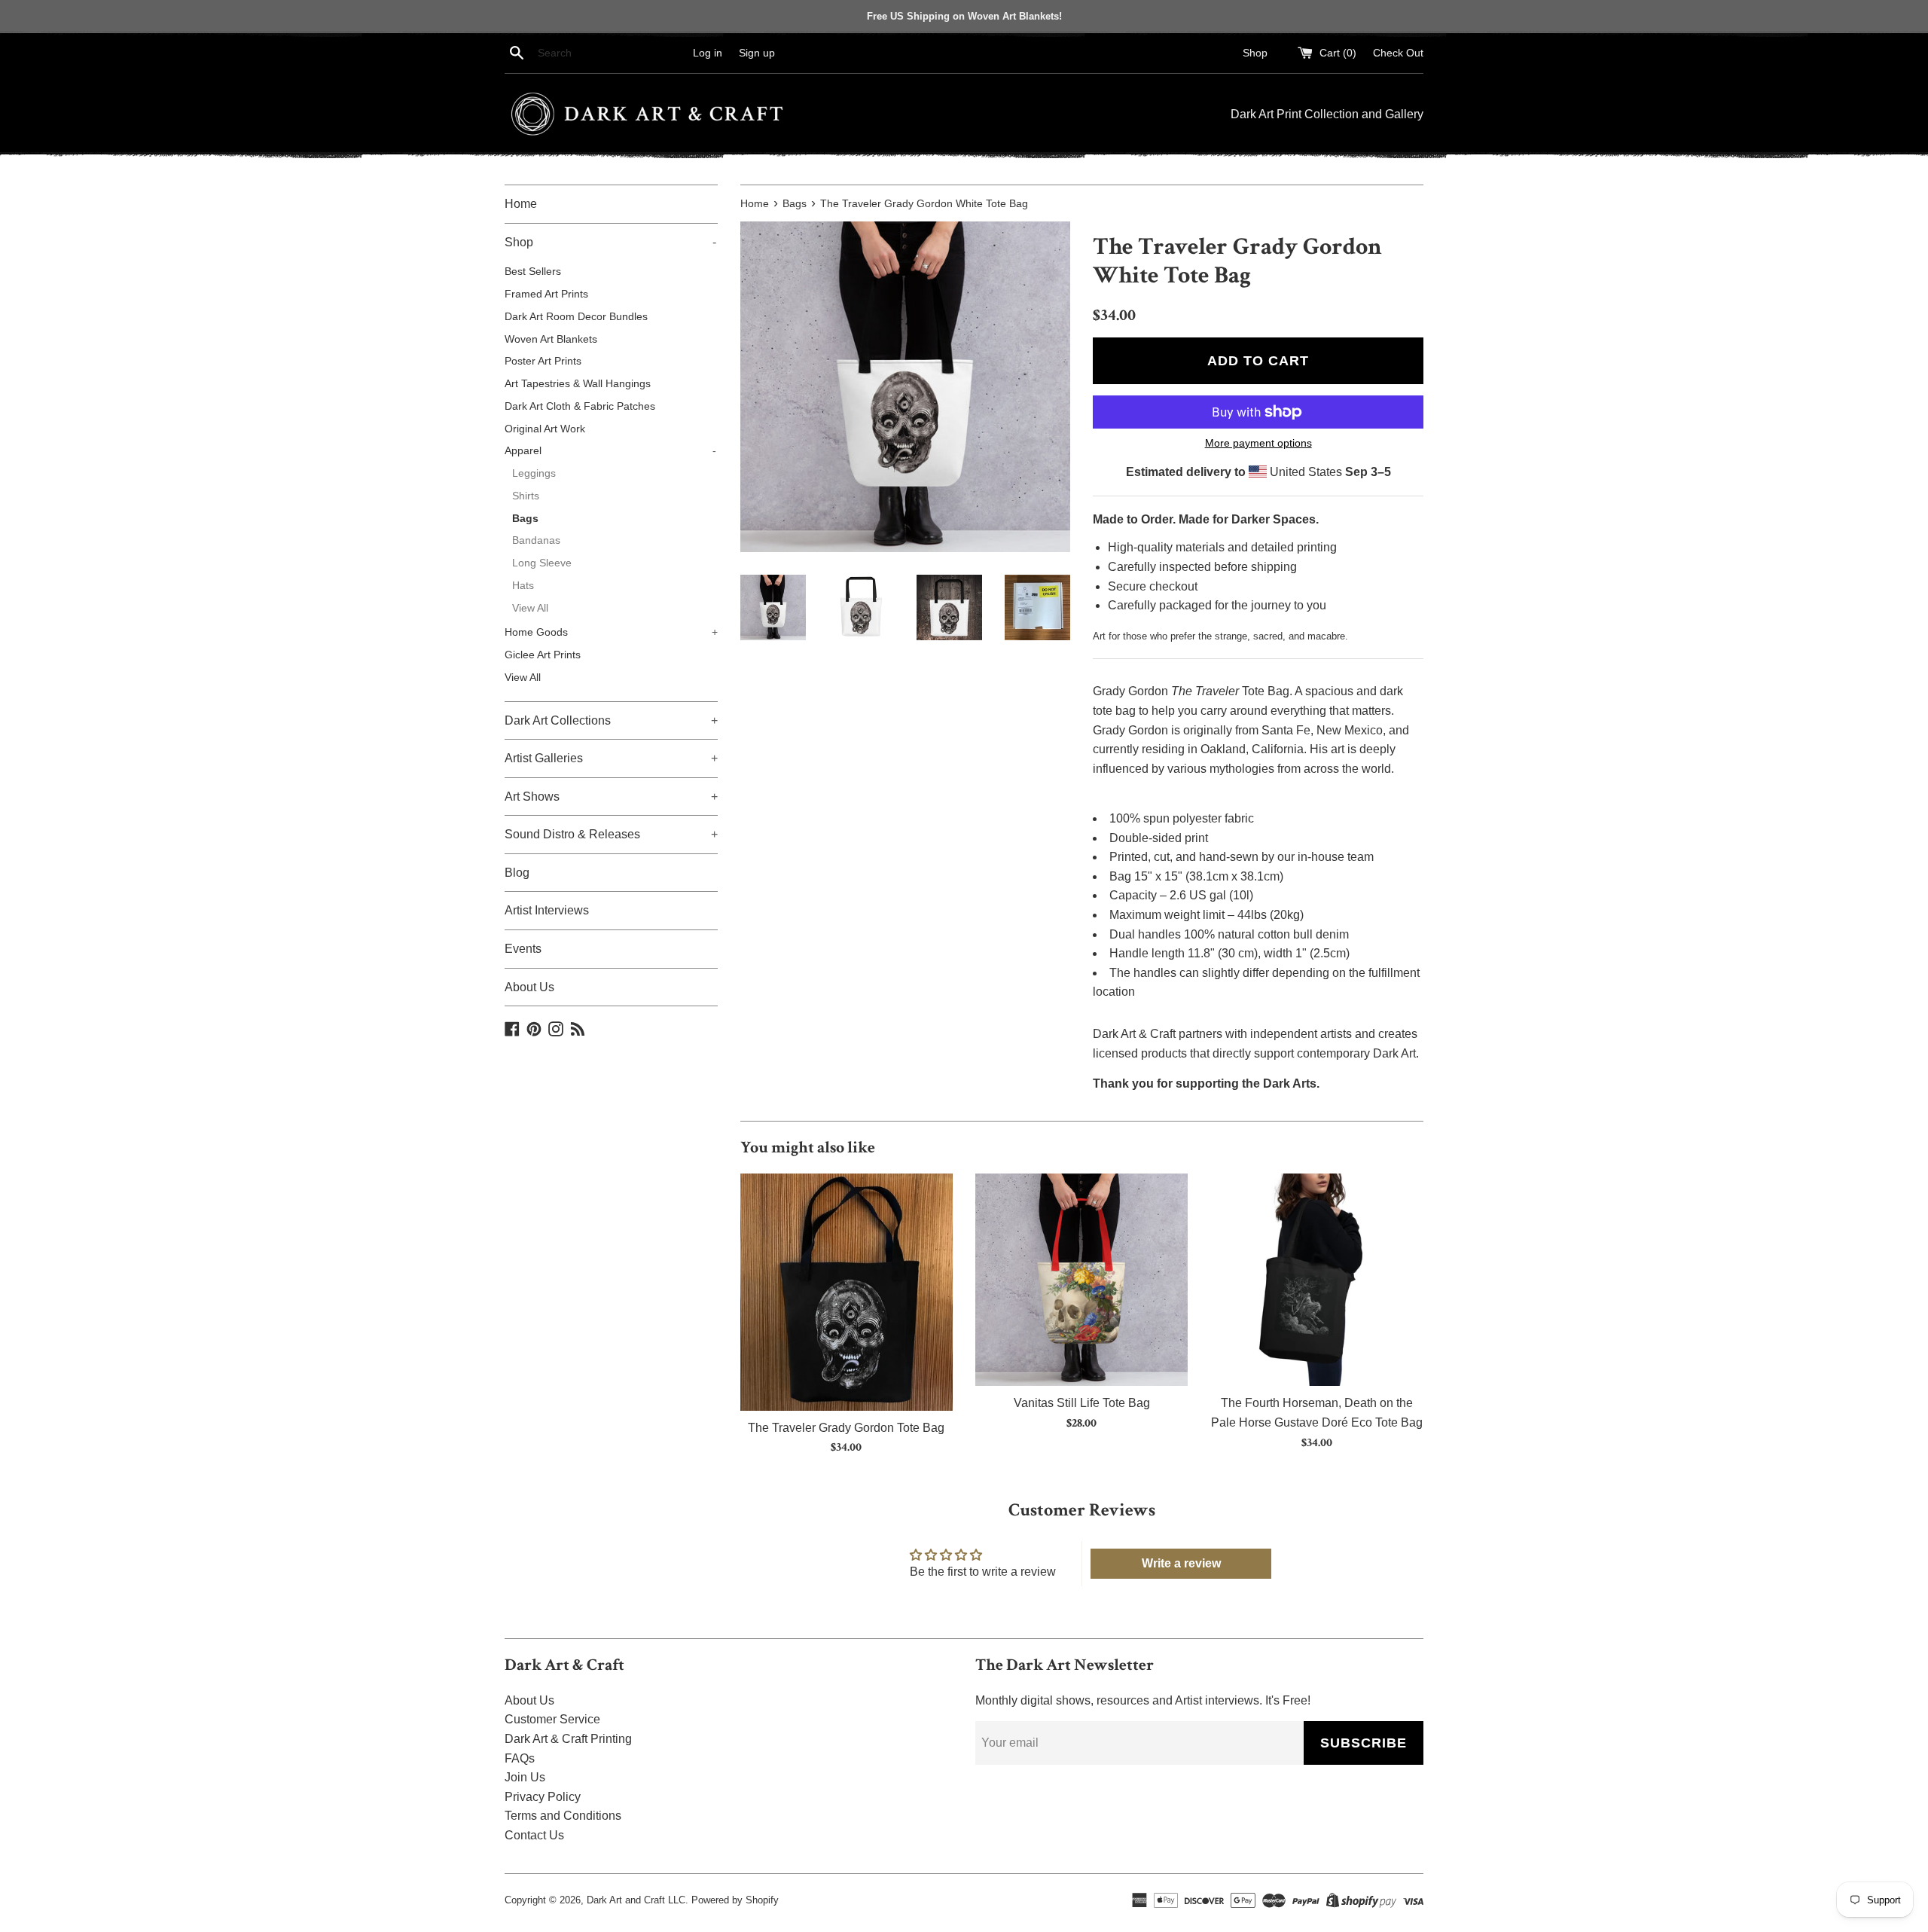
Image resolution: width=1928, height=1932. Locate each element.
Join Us (525, 1777)
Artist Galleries (611, 758)
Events (523, 949)
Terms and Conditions (563, 1816)
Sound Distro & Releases (611, 834)
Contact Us (534, 1835)
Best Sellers (533, 272)
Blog (517, 873)
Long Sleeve (542, 563)
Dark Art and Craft (626, 1900)
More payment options (1258, 443)
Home (521, 204)
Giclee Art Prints (543, 655)
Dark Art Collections (611, 720)
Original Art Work (545, 429)
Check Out (1398, 53)
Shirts (526, 496)
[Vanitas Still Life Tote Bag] (1081, 1280)
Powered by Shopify (735, 1900)
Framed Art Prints (546, 294)
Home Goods (611, 632)
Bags (525, 519)
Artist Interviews (547, 910)
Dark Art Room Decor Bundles (576, 317)
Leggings (534, 473)
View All (530, 608)
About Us (529, 987)
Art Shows (611, 797)
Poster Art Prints (543, 361)
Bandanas (536, 540)
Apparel (610, 451)
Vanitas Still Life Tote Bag (1082, 1403)
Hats (523, 586)
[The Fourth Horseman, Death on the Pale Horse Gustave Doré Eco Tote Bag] (1316, 1280)
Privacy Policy (543, 1797)
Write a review (1181, 1563)
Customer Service (552, 1719)
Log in (708, 53)
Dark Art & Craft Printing (568, 1739)
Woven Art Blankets (551, 339)
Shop (1255, 53)
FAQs (520, 1758)
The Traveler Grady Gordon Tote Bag (846, 1427)
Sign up (757, 53)
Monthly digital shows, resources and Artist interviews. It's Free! (1143, 1700)
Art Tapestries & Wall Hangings (578, 384)
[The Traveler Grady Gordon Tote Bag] (847, 1292)
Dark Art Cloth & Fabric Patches (580, 406)
